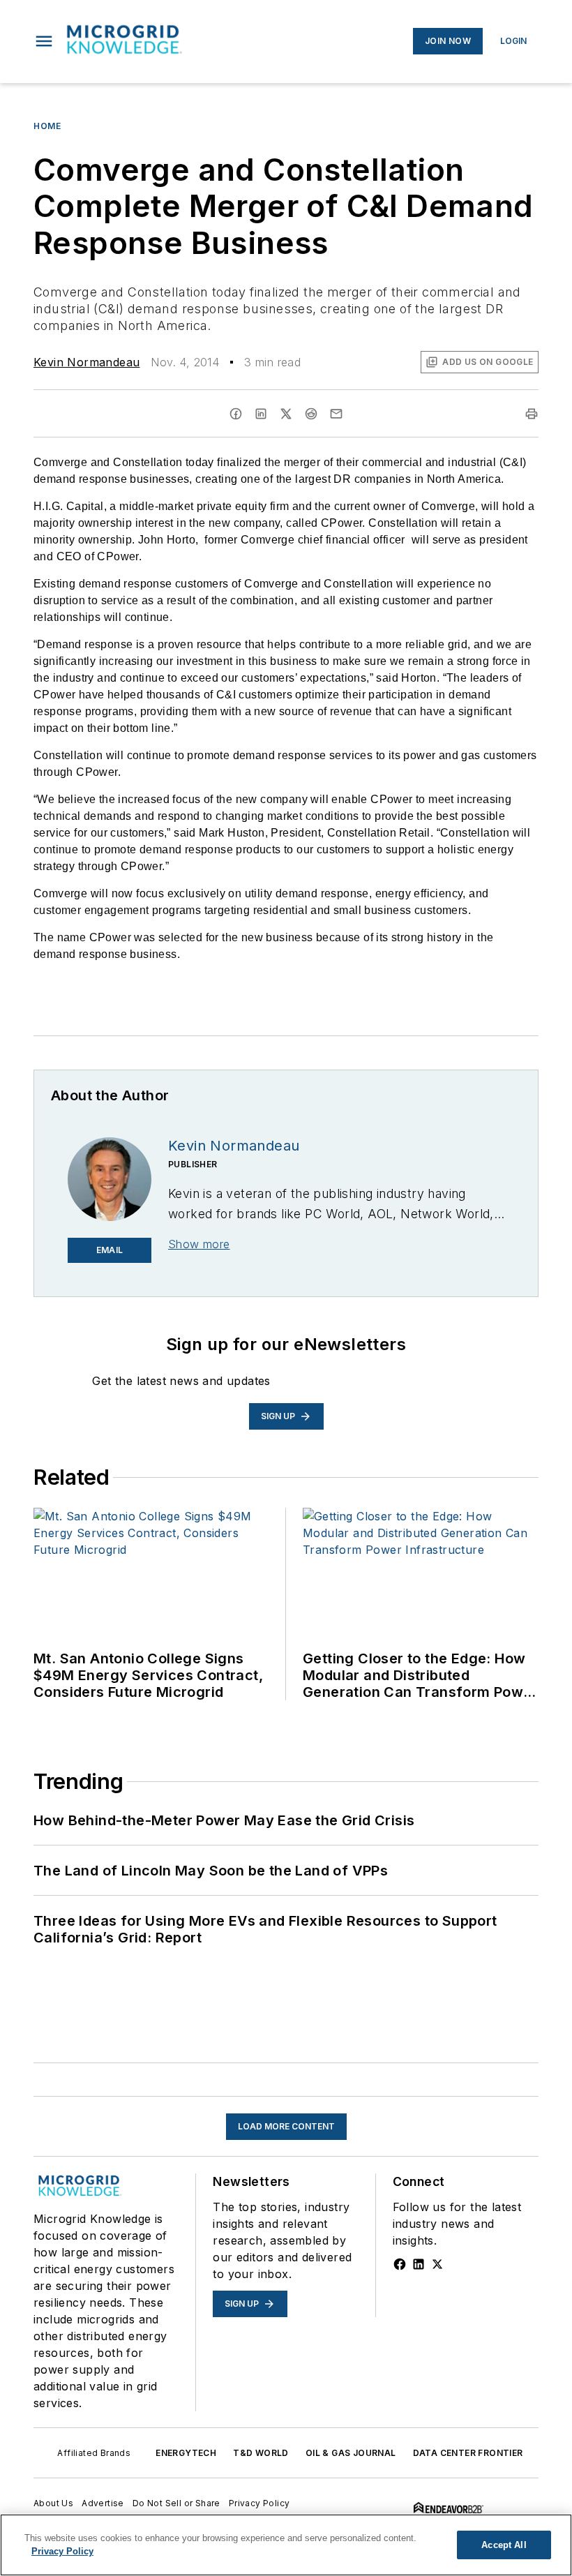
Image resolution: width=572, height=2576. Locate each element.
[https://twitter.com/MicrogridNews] (437, 2264)
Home (47, 126)
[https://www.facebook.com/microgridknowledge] (400, 2264)
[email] (336, 414)
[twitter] (286, 414)
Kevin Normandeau (86, 362)
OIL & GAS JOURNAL (351, 2453)
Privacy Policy (259, 2503)
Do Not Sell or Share (176, 2503)
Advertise (103, 2503)
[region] (286, 2545)
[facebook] (236, 414)
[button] (44, 41)
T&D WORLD (261, 2453)
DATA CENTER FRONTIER (468, 2453)
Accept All (504, 2545)
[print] (532, 414)
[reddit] (311, 414)
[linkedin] (261, 414)
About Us (53, 2503)
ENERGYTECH (186, 2453)
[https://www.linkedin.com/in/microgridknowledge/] (419, 2264)
